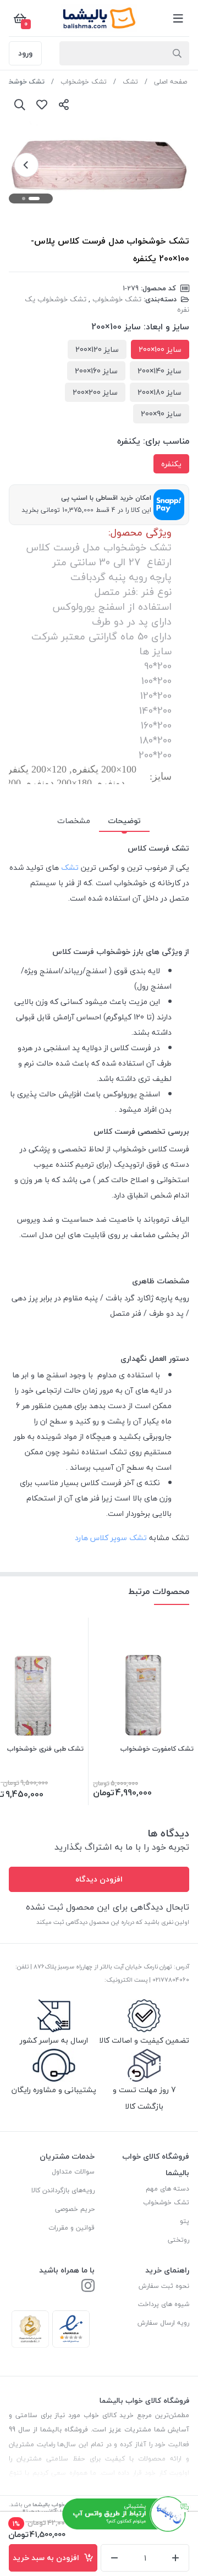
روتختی (178, 2240)
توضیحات (124, 821)
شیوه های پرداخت (164, 2304)
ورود (25, 53)
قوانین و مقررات (71, 2228)
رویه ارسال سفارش (163, 2323)
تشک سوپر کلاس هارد (111, 1538)
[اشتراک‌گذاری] (64, 104)
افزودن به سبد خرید (48, 2558)
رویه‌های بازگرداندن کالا (63, 2190)
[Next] (26, 165)
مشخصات (74, 821)
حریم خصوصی (75, 2209)
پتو (185, 2221)
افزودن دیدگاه (99, 1879)
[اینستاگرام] (88, 2287)
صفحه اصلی (170, 82)
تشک (130, 82)
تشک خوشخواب (84, 82)
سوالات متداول (73, 2172)
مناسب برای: (166, 441)
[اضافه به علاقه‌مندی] (42, 104)
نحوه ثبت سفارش (164, 2286)
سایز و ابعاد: (166, 327)
